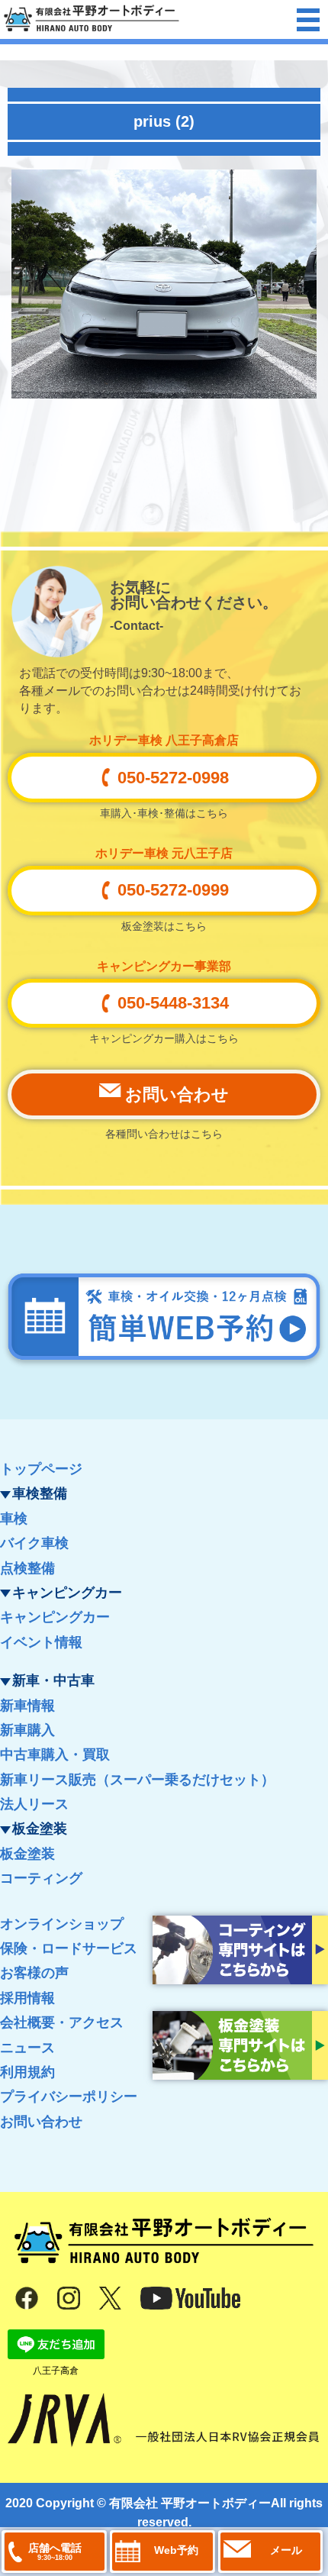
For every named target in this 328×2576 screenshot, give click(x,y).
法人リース (34, 1804)
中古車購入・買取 (55, 1754)
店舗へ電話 (55, 2552)
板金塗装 (27, 1854)
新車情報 (27, 1706)
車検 (14, 1519)
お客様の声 (34, 1973)
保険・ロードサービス (69, 1948)
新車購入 (27, 1730)
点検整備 (27, 1568)
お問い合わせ (41, 2122)
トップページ (41, 1469)
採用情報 (27, 1998)
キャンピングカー (55, 1617)
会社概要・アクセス (62, 2022)
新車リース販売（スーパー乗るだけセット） (137, 1780)
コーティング (41, 1878)
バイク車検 (34, 1543)
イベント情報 (41, 1642)
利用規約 (27, 2072)
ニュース (27, 2048)
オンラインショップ (62, 1924)
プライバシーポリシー (69, 2097)
